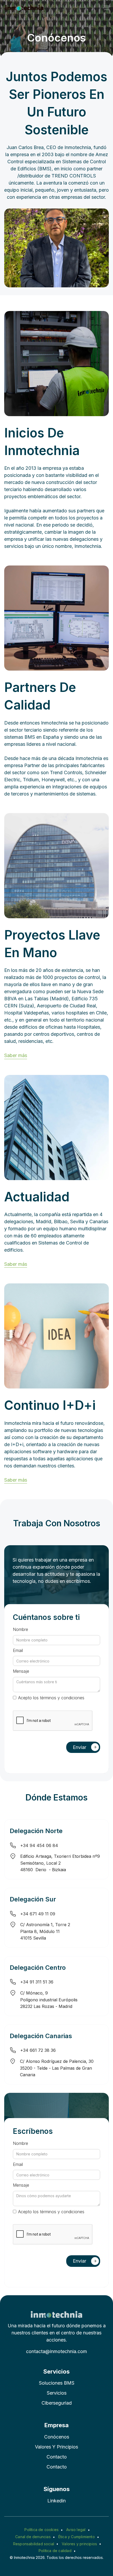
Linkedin (56, 2501)
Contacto (57, 2457)
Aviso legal (76, 2530)
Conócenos (57, 2437)
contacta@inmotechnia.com (56, 2351)
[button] (106, 8)
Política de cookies (42, 2530)
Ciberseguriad (57, 2403)
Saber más (16, 1055)
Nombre (20, 1629)
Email (18, 1650)
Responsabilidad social (34, 2544)
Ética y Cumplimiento (77, 2537)
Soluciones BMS (57, 2383)
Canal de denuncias (33, 2537)
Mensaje (21, 1671)
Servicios (57, 2393)
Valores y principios (56, 2447)
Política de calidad (55, 2551)
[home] (24, 8)
